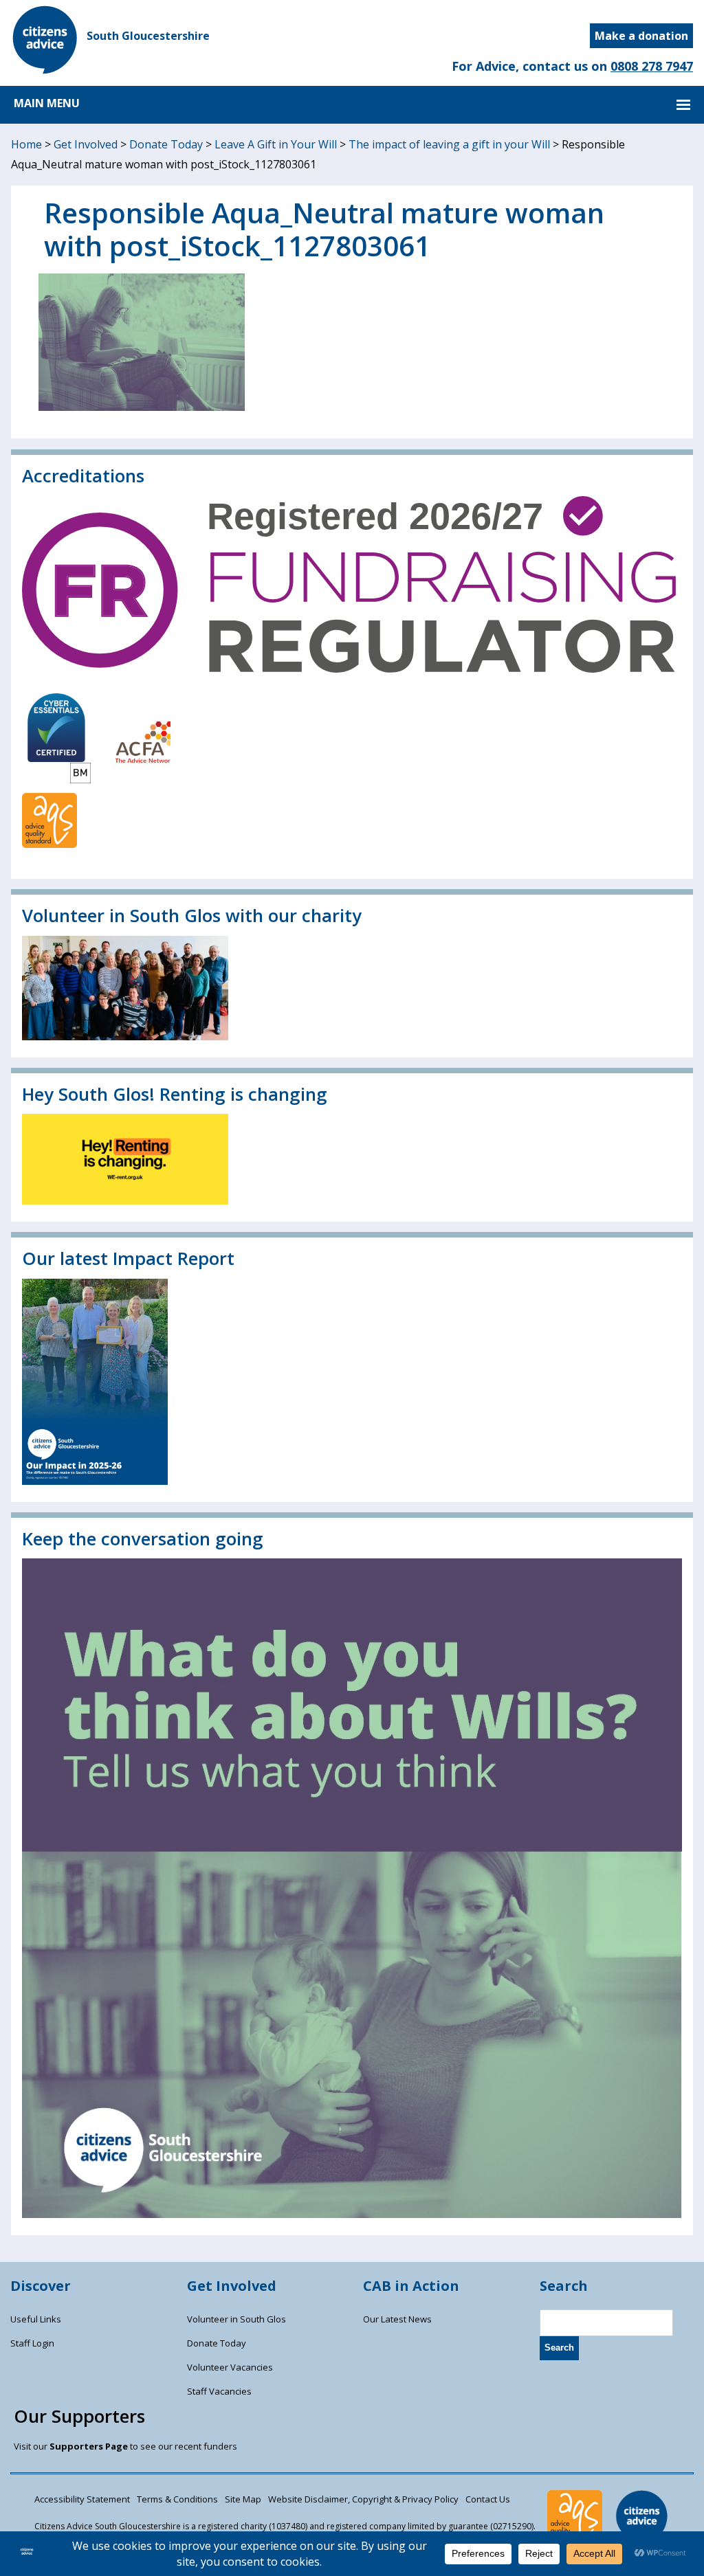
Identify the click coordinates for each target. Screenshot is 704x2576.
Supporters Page (89, 2446)
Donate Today (166, 144)
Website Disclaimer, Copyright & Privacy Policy (363, 2499)
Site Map (243, 2499)
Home (26, 144)
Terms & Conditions (177, 2499)
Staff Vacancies (219, 2391)
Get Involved (86, 144)
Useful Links (36, 2319)
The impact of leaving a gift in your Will (449, 144)
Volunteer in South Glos (236, 2319)
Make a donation (641, 36)
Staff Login (32, 2343)
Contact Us (488, 2499)
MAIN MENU (47, 103)
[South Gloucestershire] (45, 70)
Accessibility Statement (82, 2499)
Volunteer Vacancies (230, 2367)
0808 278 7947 (652, 66)
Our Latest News (397, 2319)
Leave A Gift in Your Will (276, 144)
